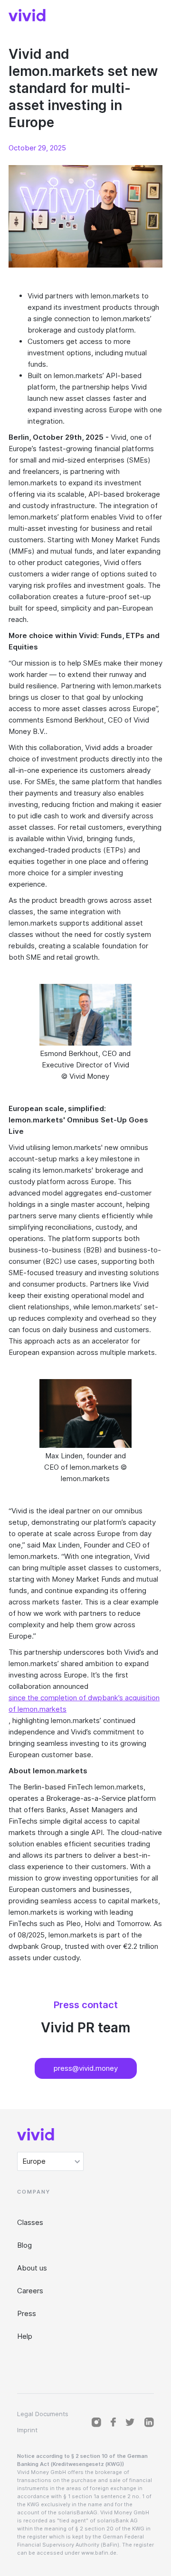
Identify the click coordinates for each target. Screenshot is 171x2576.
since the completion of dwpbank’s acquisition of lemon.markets (84, 1703)
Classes (30, 2222)
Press (27, 2313)
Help (25, 2336)
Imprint (27, 2430)
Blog (24, 2245)
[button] (50, 2161)
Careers (30, 2291)
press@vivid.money (86, 2068)
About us (32, 2268)
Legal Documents (43, 2414)
